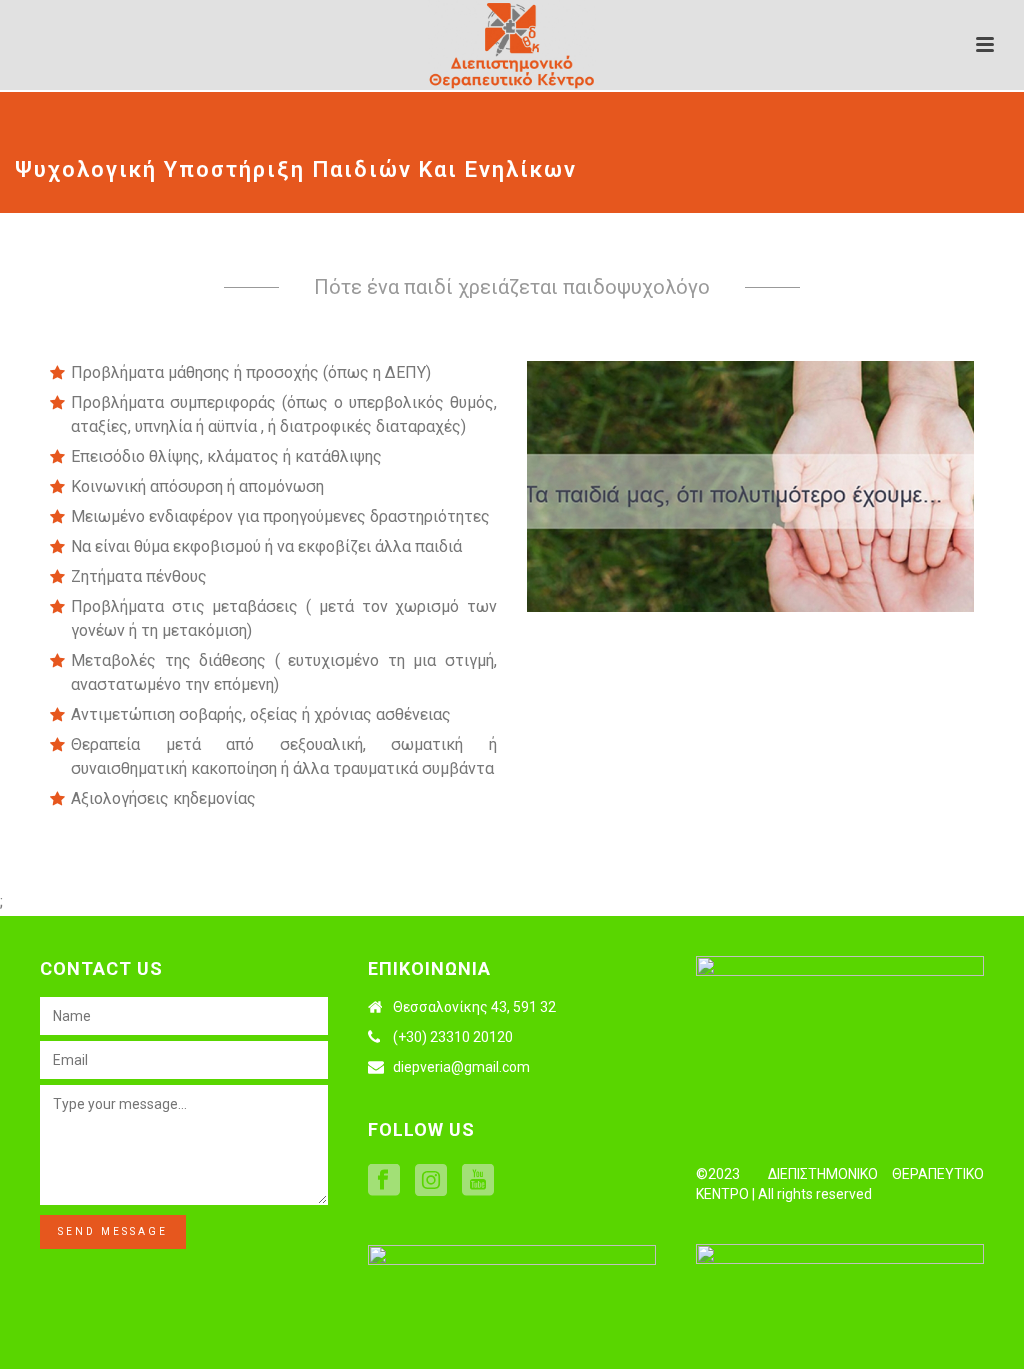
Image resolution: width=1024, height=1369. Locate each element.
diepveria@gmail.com (461, 1067)
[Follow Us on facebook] (384, 1181)
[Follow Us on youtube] (478, 1181)
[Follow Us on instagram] (431, 1181)
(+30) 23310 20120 (453, 1037)
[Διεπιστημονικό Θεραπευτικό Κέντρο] (511, 45)
